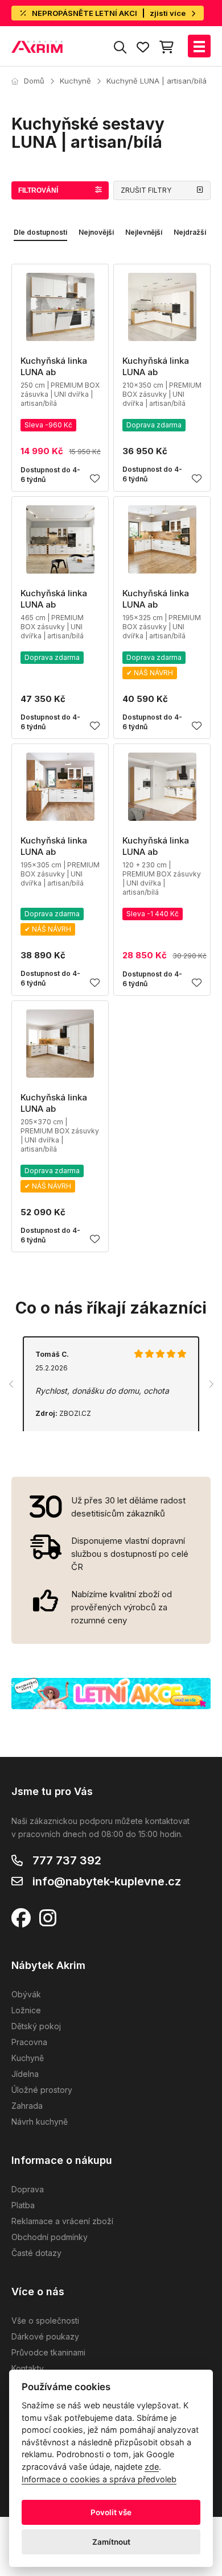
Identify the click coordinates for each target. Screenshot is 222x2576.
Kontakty (28, 2368)
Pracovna (29, 2042)
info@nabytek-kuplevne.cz (107, 1881)
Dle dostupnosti (40, 232)
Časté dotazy (36, 2253)
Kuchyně (75, 81)
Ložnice (26, 2010)
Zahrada (27, 2106)
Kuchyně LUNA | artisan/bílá (157, 81)
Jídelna (25, 2074)
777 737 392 (67, 1860)
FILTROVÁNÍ (38, 190)
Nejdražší (190, 232)
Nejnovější (96, 232)
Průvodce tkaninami (48, 2352)
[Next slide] (211, 1384)
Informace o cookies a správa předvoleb (99, 2479)
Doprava (28, 2189)
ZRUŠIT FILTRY (146, 190)
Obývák (26, 1994)
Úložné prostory (42, 2090)
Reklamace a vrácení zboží (62, 2221)
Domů (34, 81)
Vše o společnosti (45, 2321)
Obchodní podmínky (50, 2237)
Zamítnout (111, 2542)
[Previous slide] (11, 1384)
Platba (23, 2205)
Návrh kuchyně (40, 2122)
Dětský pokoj (36, 2026)
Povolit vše (111, 2512)
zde (152, 2467)
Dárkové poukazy (45, 2336)
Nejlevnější (144, 232)
